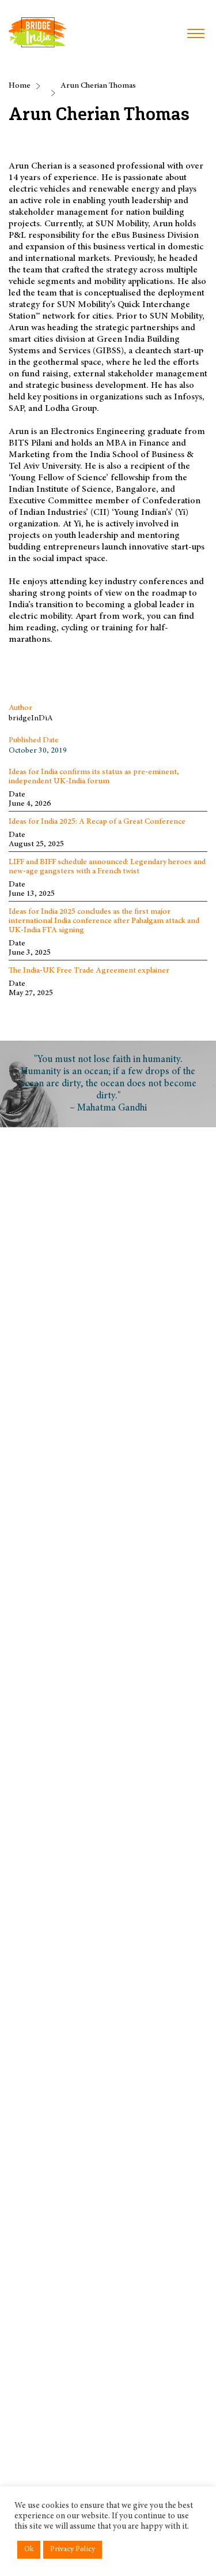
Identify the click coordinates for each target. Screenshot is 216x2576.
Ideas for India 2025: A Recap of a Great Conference (97, 822)
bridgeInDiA (31, 719)
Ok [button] (29, 2550)
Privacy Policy (73, 2550)
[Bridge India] (37, 32)
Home (20, 86)
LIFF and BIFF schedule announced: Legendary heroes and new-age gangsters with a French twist (107, 867)
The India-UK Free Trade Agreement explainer (89, 971)
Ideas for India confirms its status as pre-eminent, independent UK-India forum (94, 777)
